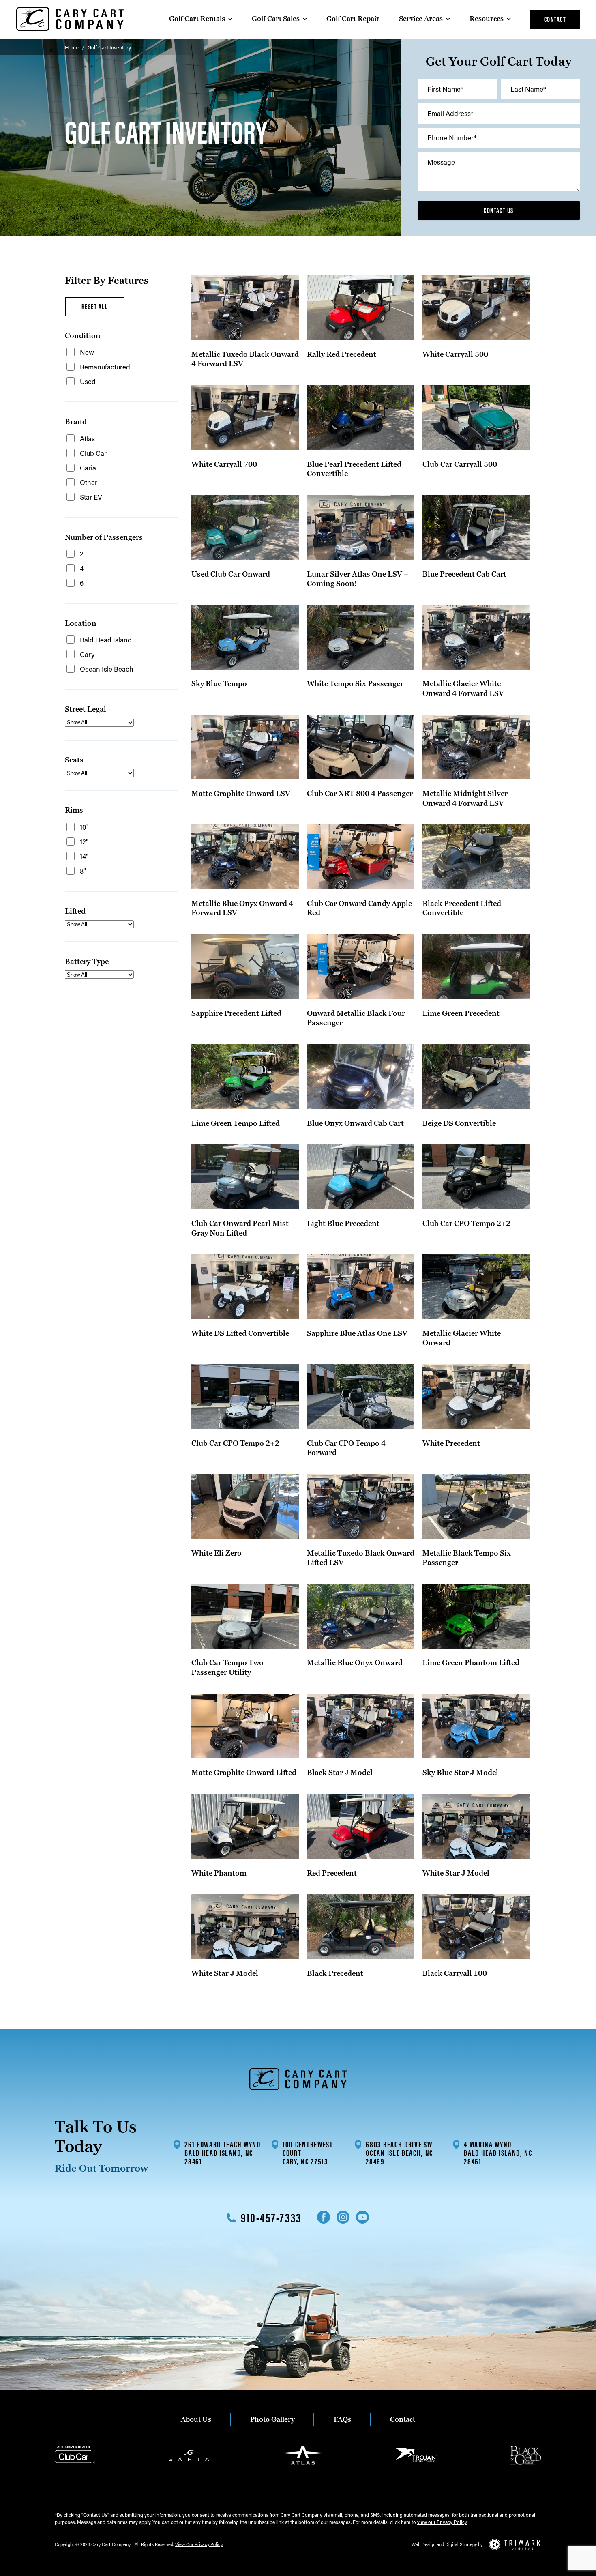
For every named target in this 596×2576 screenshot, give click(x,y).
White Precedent (451, 1444)
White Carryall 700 (224, 465)
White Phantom (219, 1873)
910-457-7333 (271, 2218)
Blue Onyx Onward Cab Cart (355, 1124)
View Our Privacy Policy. (199, 2544)
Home (72, 47)
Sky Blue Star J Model (460, 1773)
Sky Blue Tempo (219, 684)
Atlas (87, 438)
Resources (487, 19)
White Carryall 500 (455, 355)
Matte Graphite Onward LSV (241, 794)
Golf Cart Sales (276, 19)
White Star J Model (456, 1873)
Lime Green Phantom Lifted (471, 1663)
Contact (555, 19)
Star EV (91, 497)
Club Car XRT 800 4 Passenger (360, 794)
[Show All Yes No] (99, 723)
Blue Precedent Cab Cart (464, 574)
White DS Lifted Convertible (240, 1334)
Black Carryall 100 (455, 1974)
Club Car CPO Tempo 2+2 (466, 1224)
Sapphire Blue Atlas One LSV (357, 1334)
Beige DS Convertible (459, 1124)
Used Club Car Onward (231, 574)
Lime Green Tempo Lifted (236, 1124)
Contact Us (498, 210)
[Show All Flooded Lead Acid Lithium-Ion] (99, 975)
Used (88, 381)
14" (84, 856)
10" (84, 827)
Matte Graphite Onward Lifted (244, 1773)
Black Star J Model (340, 1773)
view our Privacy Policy (442, 2522)
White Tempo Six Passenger (355, 684)
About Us (196, 2420)
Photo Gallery (272, 2420)
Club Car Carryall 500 (460, 465)
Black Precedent (335, 1974)
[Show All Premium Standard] (99, 773)
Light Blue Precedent (343, 1224)
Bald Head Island (106, 640)
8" (83, 871)
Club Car (93, 453)
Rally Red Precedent (342, 355)
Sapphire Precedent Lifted (236, 1014)
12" (84, 841)
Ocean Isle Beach (107, 669)
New (87, 352)
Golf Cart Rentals (197, 19)
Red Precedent (332, 1873)
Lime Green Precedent (461, 1014)
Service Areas (421, 19)
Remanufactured (105, 367)
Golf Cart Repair (353, 19)
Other (89, 482)
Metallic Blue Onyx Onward (355, 1663)
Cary (87, 654)
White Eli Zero (217, 1553)
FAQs (342, 2420)
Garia (88, 468)
